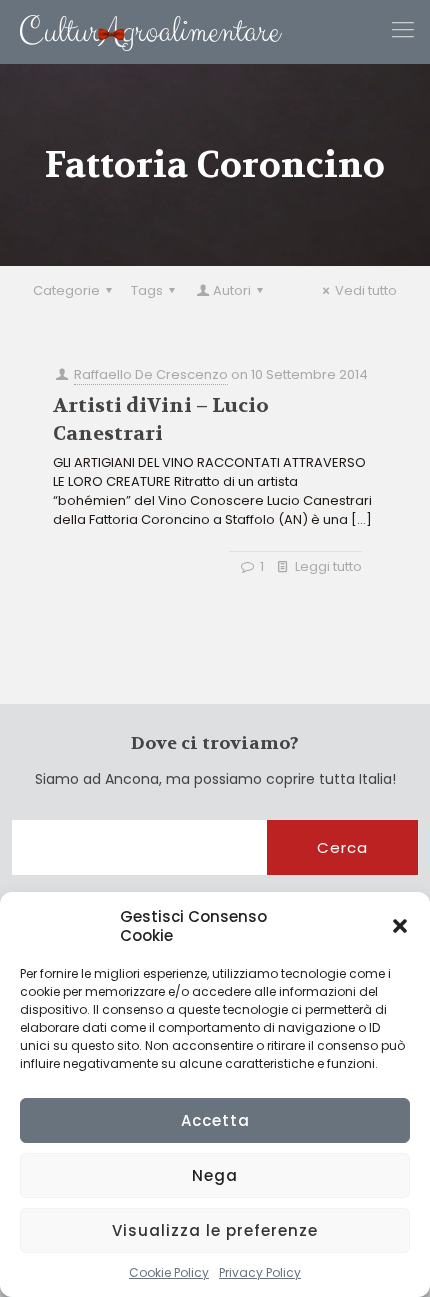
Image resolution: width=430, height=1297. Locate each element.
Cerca (342, 847)
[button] (400, 926)
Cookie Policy (169, 1272)
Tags (147, 290)
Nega (215, 1175)
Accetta (215, 1120)
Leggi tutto (328, 566)
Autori (232, 290)
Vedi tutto (366, 290)
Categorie (66, 290)
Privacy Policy (260, 1272)
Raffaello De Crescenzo (151, 374)
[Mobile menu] (403, 30)
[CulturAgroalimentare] (141, 31)
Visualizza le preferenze (215, 1230)
